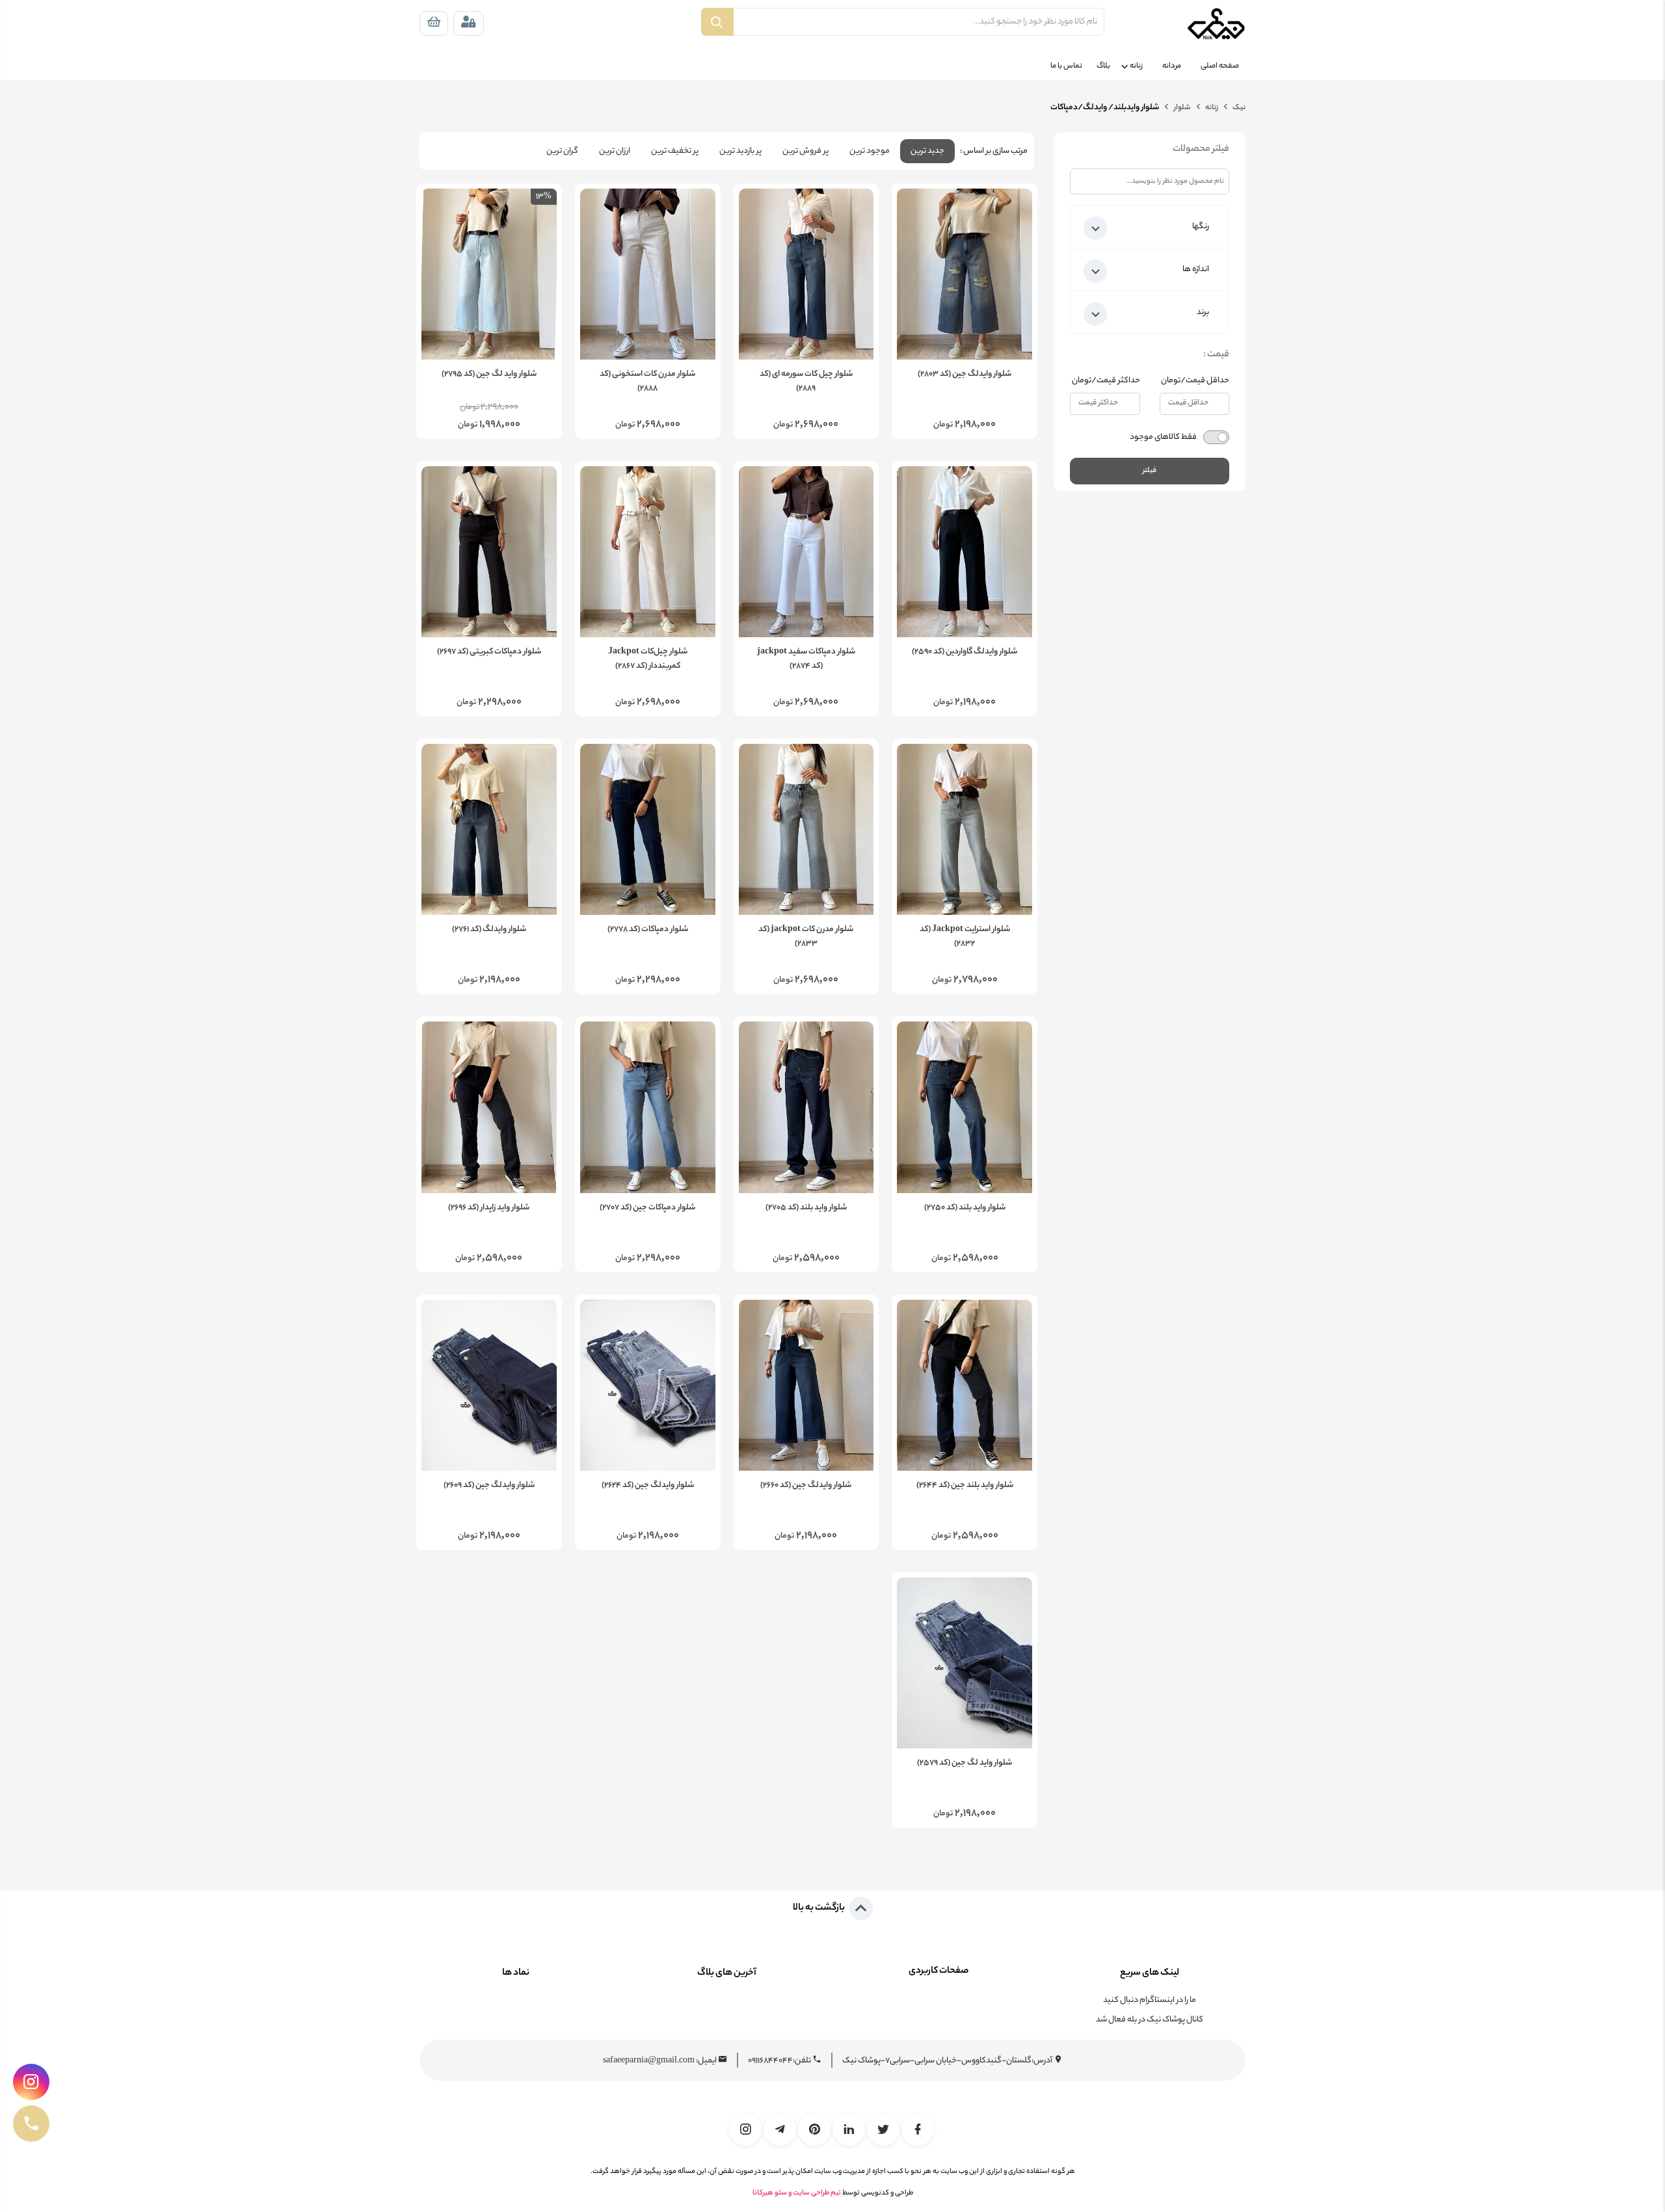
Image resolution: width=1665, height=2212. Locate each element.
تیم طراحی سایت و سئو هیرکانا (797, 2193)
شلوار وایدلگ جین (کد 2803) (965, 375)
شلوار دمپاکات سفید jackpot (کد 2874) (806, 659)
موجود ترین (870, 151)
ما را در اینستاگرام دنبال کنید (1150, 2000)
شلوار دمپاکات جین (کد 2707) (647, 1208)
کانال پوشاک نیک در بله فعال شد (1150, 2020)
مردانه (1172, 66)
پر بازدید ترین (740, 151)
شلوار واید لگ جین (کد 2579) (965, 1763)
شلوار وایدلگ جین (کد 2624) (648, 1486)
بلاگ (1103, 66)
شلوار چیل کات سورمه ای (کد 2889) (806, 382)
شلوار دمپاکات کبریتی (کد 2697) (489, 652)
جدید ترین (927, 151)
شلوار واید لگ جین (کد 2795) (489, 375)
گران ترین (562, 151)
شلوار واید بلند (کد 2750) (965, 1208)
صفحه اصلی (1220, 66)
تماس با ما (1066, 66)
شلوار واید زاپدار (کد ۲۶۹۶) (489, 1208)
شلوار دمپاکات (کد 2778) (648, 930)
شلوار (1181, 108)
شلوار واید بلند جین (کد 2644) (965, 1486)
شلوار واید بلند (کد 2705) (806, 1208)
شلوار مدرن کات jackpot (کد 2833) (806, 937)
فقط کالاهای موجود (1163, 437)
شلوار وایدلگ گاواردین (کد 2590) (965, 652)
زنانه (1136, 66)
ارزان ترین (615, 151)
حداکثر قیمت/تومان (1106, 381)
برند (1203, 312)
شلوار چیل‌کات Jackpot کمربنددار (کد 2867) (648, 659)
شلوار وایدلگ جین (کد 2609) (489, 1486)
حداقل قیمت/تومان (1195, 381)
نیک (1238, 108)
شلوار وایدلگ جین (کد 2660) (806, 1486)
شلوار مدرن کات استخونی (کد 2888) (647, 382)
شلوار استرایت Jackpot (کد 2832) (965, 937)
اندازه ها (1196, 270)
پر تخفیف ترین (675, 151)
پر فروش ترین (806, 151)
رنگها (1201, 227)
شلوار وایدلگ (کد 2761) (489, 930)
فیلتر (1150, 471)
